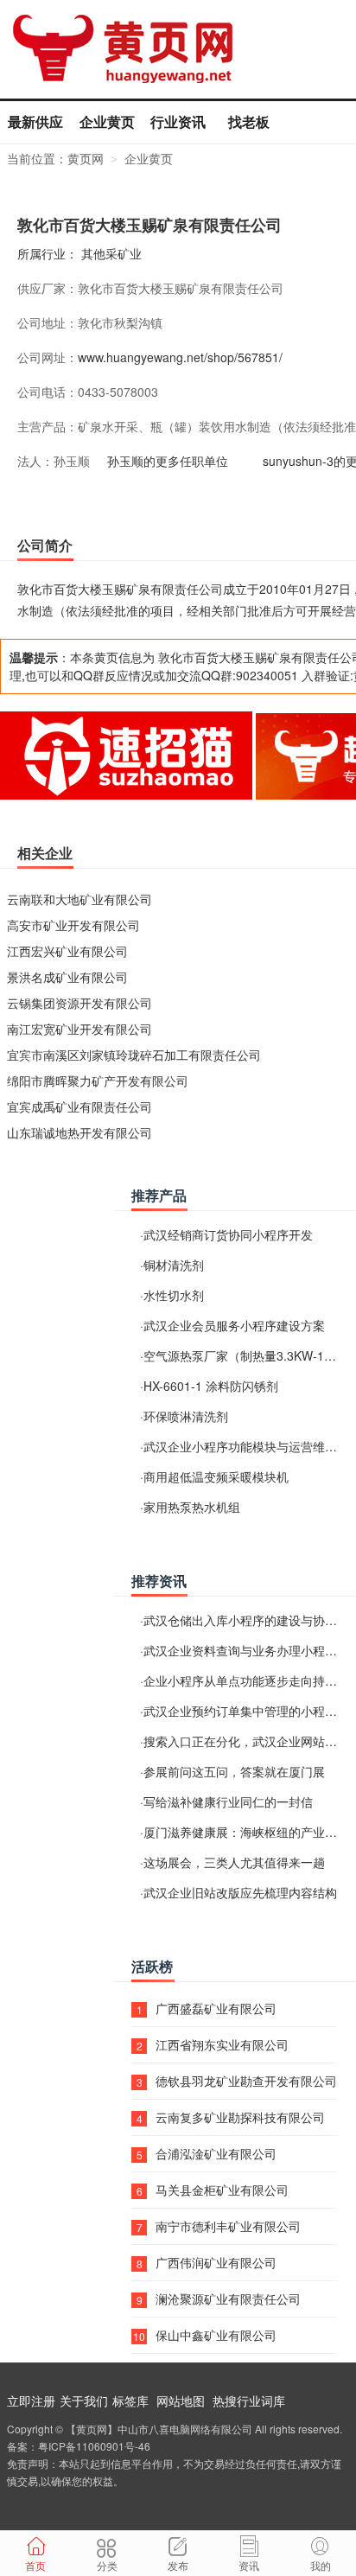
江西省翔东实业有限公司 (222, 2044)
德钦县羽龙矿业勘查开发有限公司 (246, 2081)
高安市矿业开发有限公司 (73, 925)
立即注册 (31, 2401)
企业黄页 (107, 121)
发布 (178, 2565)
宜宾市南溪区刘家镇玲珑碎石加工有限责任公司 (134, 1055)
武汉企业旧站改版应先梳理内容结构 (240, 1892)
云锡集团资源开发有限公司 (79, 1003)
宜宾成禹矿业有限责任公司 (79, 1106)
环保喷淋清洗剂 (186, 1416)
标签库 (130, 2401)
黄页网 (86, 158)
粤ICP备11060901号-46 (94, 2446)
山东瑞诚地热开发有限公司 (79, 1132)
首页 (35, 2565)
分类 (107, 2565)
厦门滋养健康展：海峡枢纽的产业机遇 (246, 1832)
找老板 (249, 121)
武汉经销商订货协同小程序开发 (228, 1234)
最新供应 (35, 121)
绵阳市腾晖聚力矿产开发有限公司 (98, 1081)
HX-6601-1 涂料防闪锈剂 (211, 1386)
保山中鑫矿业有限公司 (216, 2335)
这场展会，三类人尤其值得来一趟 (234, 1862)
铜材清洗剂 (174, 1265)
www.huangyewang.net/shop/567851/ (180, 357)
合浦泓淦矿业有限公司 (216, 2153)
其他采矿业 (111, 253)
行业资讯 (178, 121)
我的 (321, 2565)
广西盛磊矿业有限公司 (216, 2008)
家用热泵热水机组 (192, 1507)
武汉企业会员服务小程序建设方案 (234, 1325)
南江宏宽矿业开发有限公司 (79, 1029)
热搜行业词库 (249, 2401)
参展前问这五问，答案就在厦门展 (234, 1771)
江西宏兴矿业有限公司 (67, 951)
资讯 (249, 2565)
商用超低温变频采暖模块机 (216, 1476)
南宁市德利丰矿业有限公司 (228, 2226)
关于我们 (84, 2401)
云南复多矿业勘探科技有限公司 (240, 2117)
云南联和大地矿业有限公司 (79, 899)
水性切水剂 (174, 1295)
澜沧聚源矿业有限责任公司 (228, 2299)
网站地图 (181, 2401)
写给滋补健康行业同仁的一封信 (228, 1801)
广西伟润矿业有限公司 (216, 2262)
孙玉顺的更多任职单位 (168, 461)
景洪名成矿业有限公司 (67, 977)
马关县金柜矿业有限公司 (222, 2190)
